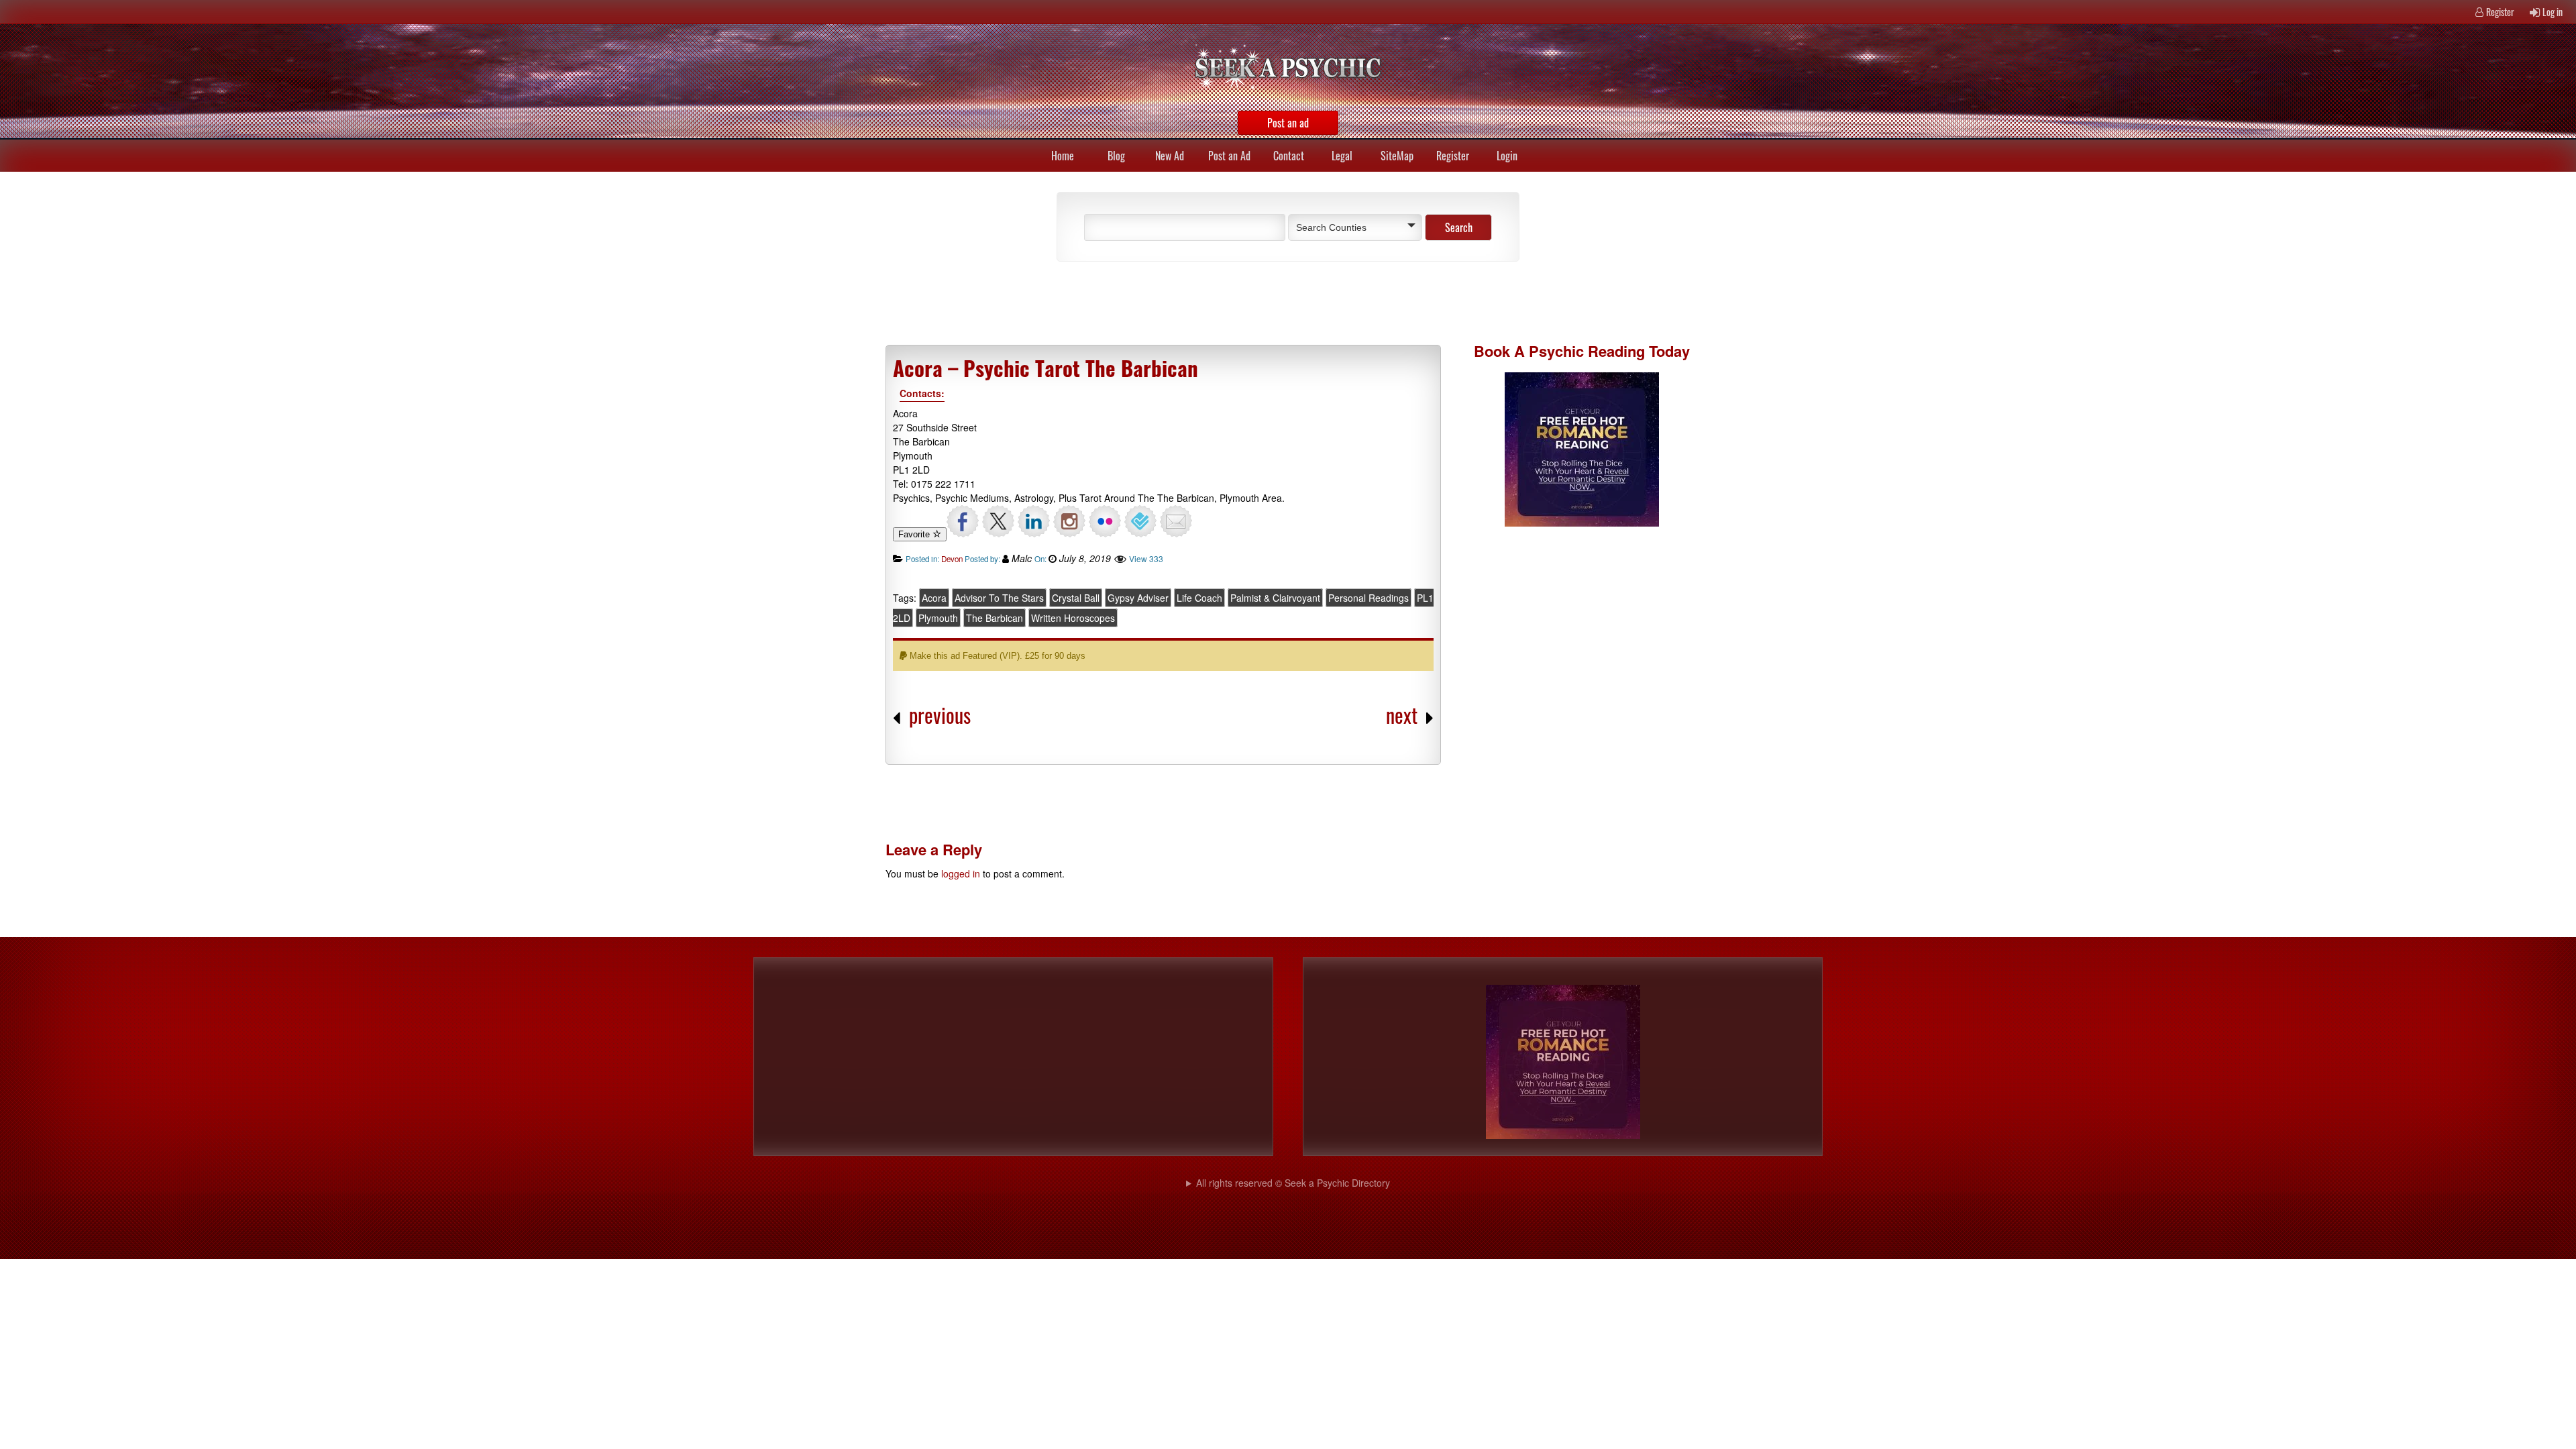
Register (2500, 12)
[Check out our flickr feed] (1105, 521)
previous (940, 715)
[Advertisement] (1201, 302)
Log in (2553, 12)
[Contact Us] (1176, 521)
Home (1063, 156)
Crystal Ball (1076, 598)
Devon (952, 559)
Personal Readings (1368, 598)
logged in (961, 873)
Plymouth (938, 618)
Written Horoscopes (1073, 618)
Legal (1342, 156)
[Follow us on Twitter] (998, 521)
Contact (1289, 156)
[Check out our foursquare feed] (1140, 521)
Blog (1116, 156)
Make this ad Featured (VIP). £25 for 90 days (996, 656)
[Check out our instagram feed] (1069, 521)
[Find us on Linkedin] (1034, 521)
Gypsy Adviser (1138, 598)
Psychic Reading (1587, 351)
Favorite (915, 534)
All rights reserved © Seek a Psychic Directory (1293, 1183)
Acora (934, 598)
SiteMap (1397, 156)
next (1402, 715)
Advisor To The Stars (999, 598)
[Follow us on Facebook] (963, 521)
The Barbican (995, 618)
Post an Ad (1229, 156)
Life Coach (1199, 598)
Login (1507, 156)
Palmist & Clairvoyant (1275, 598)
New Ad (1170, 156)
